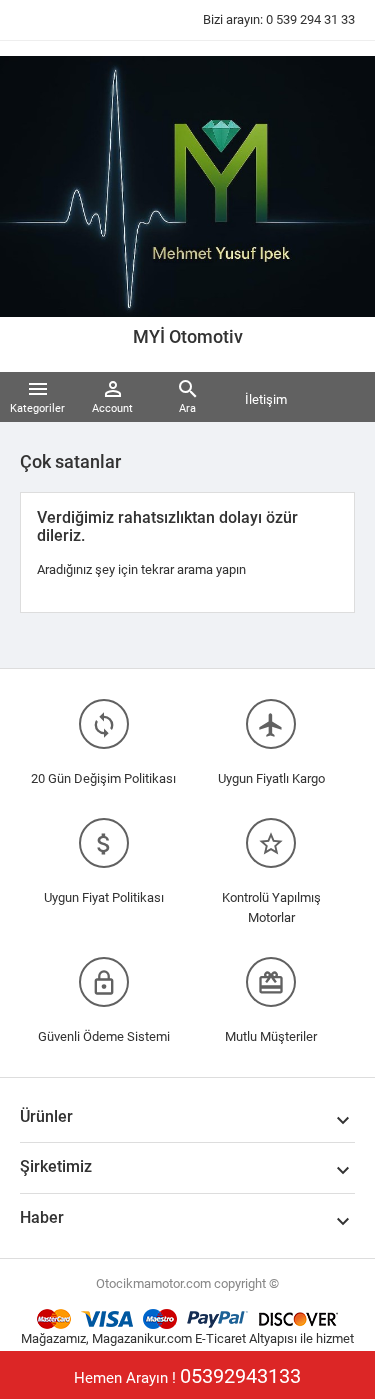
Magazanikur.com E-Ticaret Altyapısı (196, 1338)
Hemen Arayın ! (187, 1376)
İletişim (266, 399)
